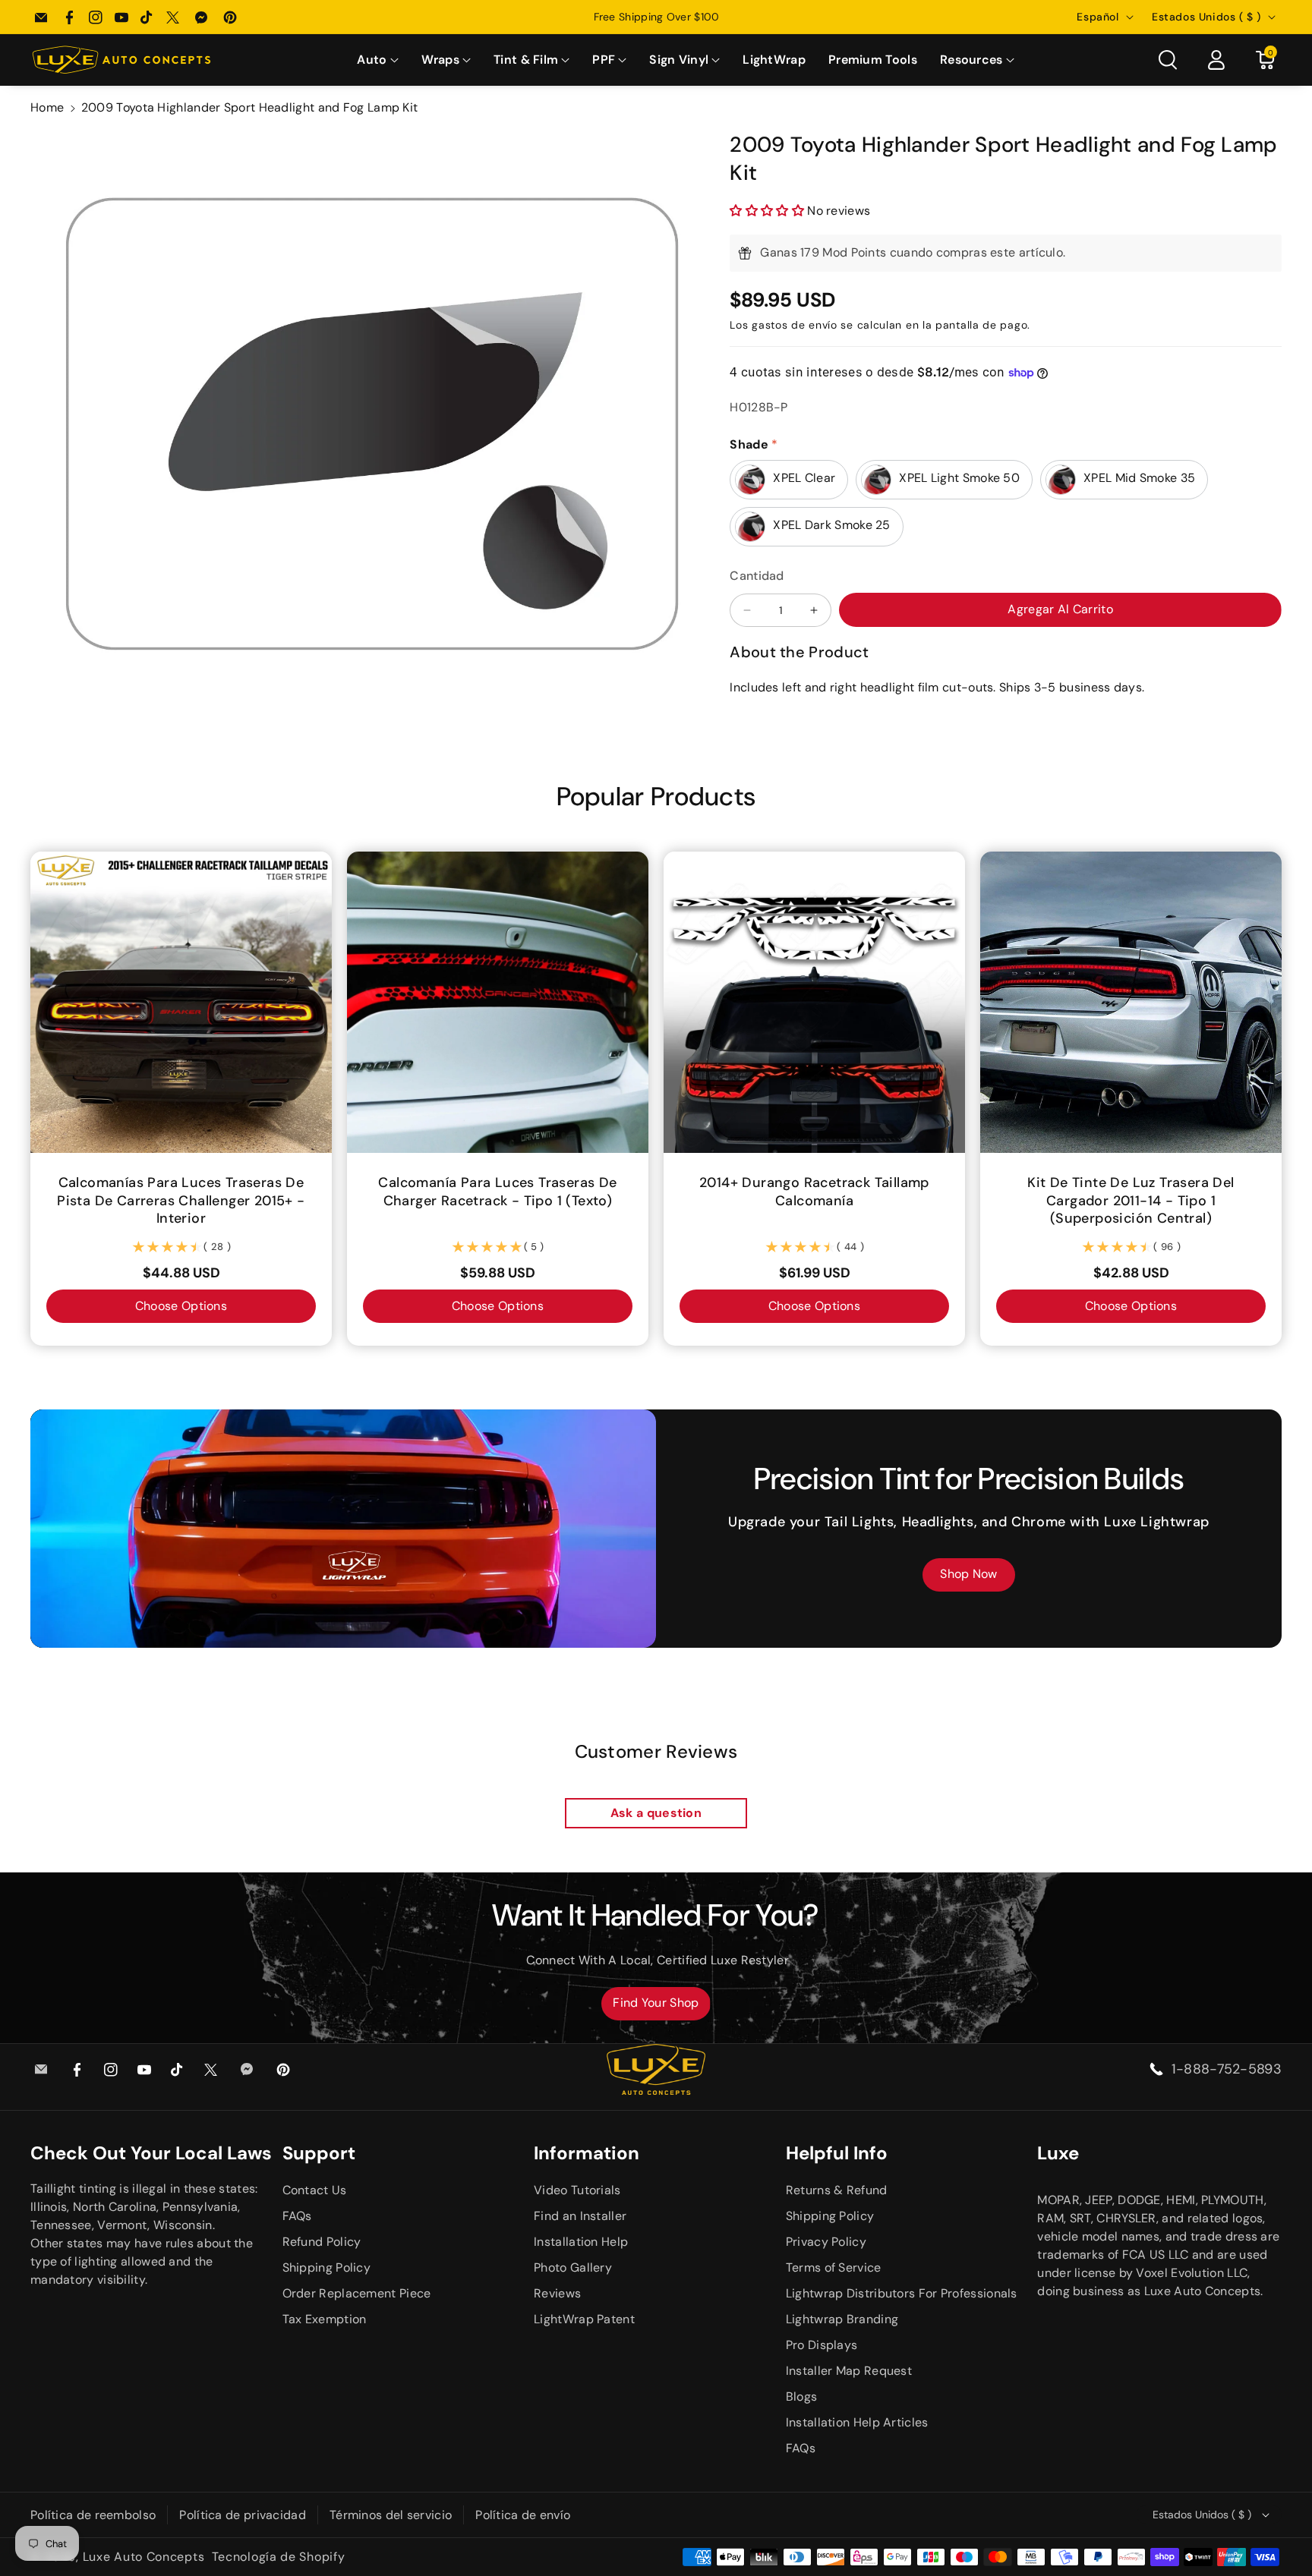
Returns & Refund (837, 2190)
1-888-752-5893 (1227, 2069)
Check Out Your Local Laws (151, 2153)
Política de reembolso (93, 2515)
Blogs (802, 2396)
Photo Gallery (573, 2267)
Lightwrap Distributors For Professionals (902, 2293)
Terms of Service (834, 2267)
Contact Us (315, 2190)
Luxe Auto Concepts (144, 2557)
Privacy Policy (826, 2242)
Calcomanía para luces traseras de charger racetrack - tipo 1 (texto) (497, 1192)
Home (47, 107)
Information (587, 2153)
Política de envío (523, 2515)
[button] (377, 60)
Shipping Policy (327, 2267)
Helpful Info (837, 2153)
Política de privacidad (243, 2515)
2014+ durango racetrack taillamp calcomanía (814, 1192)
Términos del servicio (391, 2515)
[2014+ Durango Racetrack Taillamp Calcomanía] (814, 1002)
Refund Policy (322, 2242)
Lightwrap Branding (842, 2319)
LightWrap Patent (584, 2319)
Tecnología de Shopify (279, 2557)
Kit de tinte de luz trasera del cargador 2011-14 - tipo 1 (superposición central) (1131, 1201)
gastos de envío (795, 325)
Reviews (557, 2293)
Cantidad (757, 576)
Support (319, 2153)
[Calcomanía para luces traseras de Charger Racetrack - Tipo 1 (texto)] (498, 1002)
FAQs (297, 2216)
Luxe (1058, 2153)
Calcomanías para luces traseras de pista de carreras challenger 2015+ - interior (181, 1201)
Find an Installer (580, 2216)
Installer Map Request (849, 2371)
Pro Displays (822, 2345)
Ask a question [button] (656, 1813)
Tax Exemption (325, 2319)
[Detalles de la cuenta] (1216, 60)
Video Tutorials (577, 2190)
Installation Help (581, 2242)
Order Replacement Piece (357, 2293)
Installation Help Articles (857, 2422)
